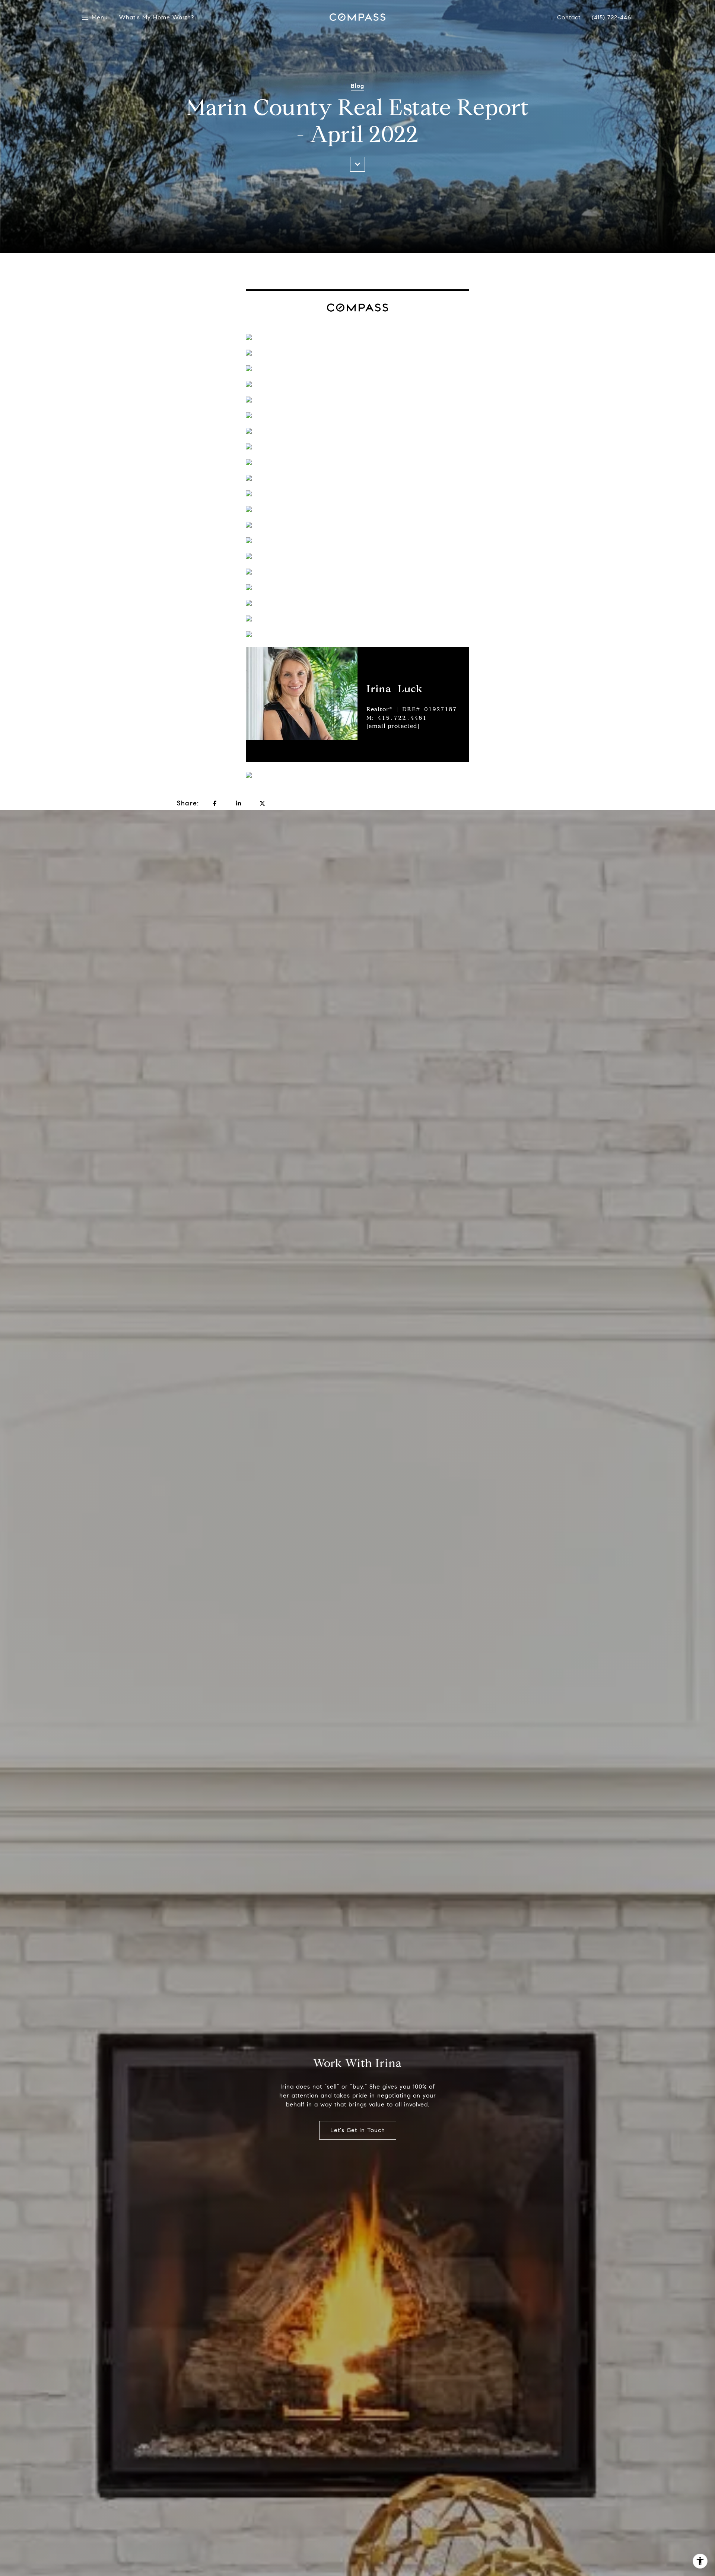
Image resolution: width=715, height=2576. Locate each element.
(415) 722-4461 (612, 18)
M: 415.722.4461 (397, 718)
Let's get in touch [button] (358, 2130)
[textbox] (418, 689)
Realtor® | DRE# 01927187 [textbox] (412, 718)
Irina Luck (395, 689)
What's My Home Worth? (153, 18)
